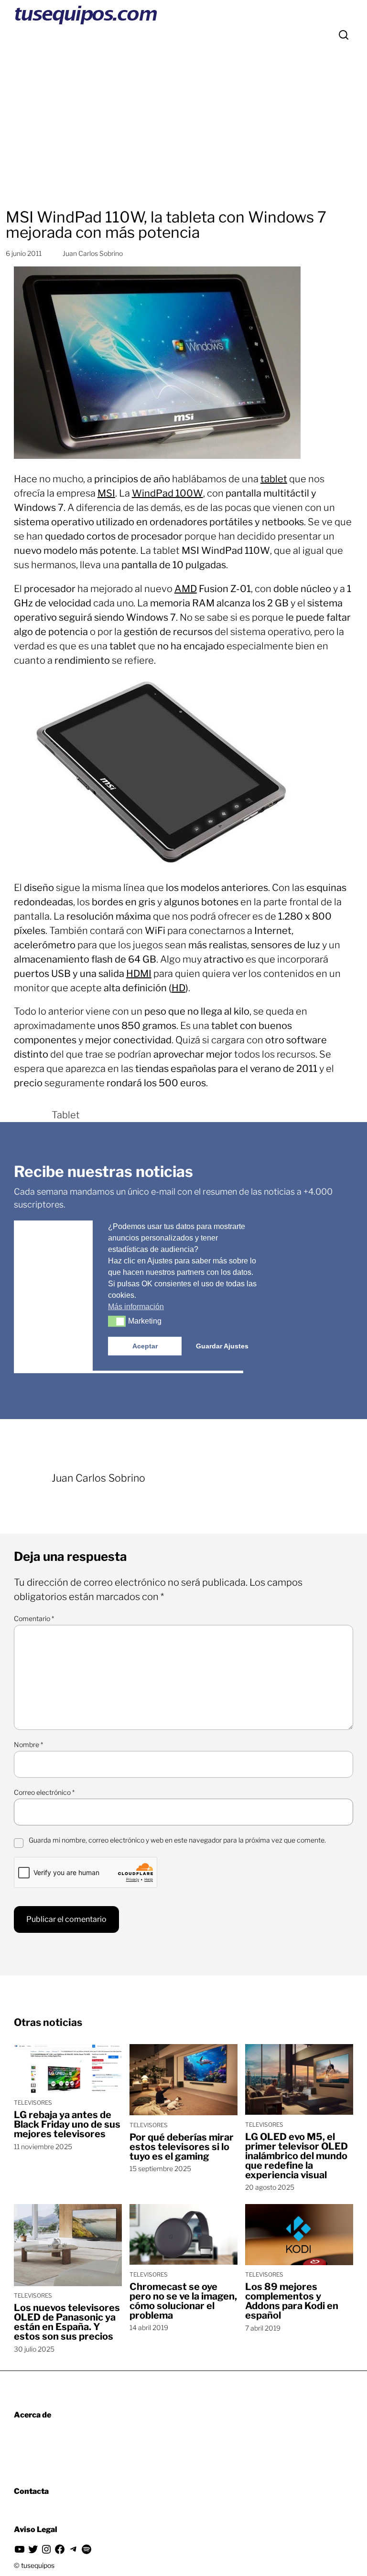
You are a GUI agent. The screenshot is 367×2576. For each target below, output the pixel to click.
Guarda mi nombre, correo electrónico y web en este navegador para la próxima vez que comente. (177, 1840)
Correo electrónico (44, 1792)
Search (344, 35)
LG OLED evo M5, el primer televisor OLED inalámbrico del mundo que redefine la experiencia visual (297, 2156)
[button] (117, 1321)
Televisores (33, 2103)
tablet (274, 479)
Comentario (34, 1618)
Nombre (28, 1744)
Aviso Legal (36, 2529)
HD (178, 988)
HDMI (139, 974)
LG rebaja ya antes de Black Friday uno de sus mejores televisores (67, 2124)
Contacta (31, 2491)
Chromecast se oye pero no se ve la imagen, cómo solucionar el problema (183, 2301)
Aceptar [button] (145, 1346)
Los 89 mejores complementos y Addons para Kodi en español (292, 2301)
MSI (106, 493)
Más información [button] (136, 1306)
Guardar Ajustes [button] (222, 1346)
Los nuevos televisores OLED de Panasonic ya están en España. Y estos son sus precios (67, 2322)
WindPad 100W (167, 493)
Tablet (66, 1115)
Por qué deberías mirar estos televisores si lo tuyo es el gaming (182, 2147)
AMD (186, 589)
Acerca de (32, 2415)
